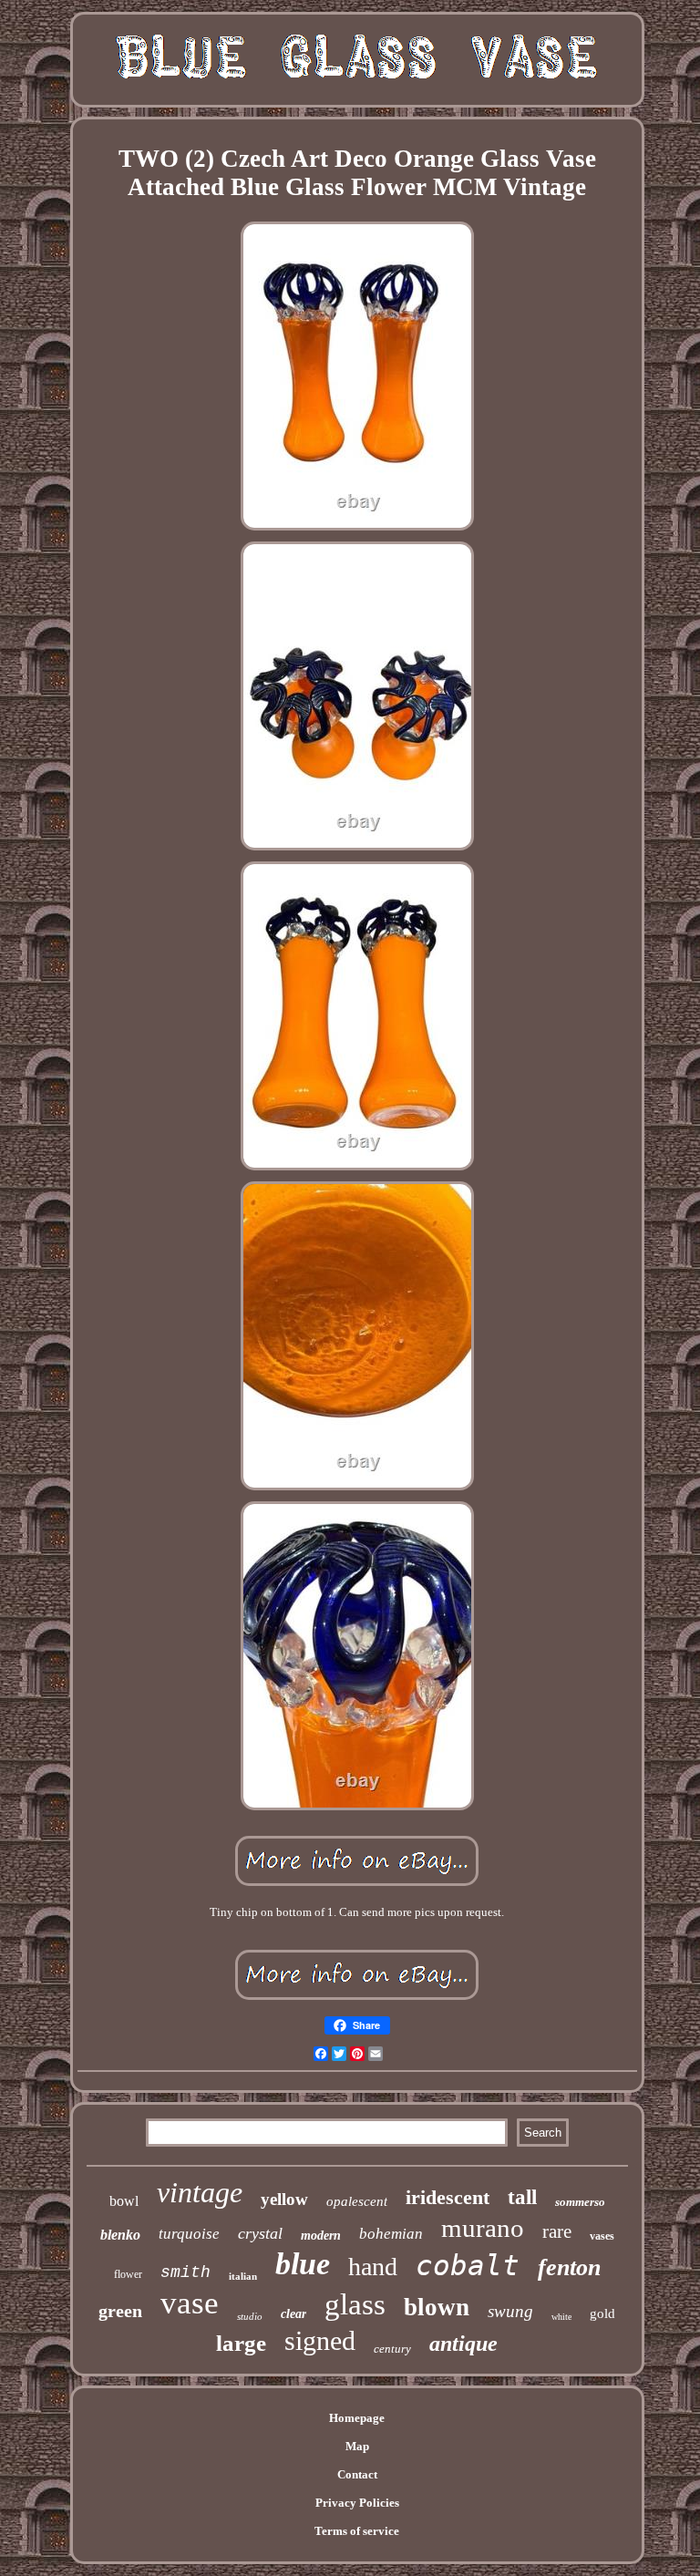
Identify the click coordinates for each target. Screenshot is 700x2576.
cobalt (468, 2265)
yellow (284, 2199)
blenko (120, 2235)
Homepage (357, 2418)
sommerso (580, 2202)
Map (357, 2446)
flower (128, 2274)
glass (355, 2304)
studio (250, 2316)
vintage (200, 2192)
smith (185, 2272)
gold (602, 2313)
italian (243, 2276)
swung (510, 2311)
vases (602, 2236)
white (561, 2317)
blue (303, 2264)
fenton (569, 2267)
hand (373, 2267)
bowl (124, 2201)
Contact (357, 2474)
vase (190, 2303)
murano (483, 2228)
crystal (260, 2233)
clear (293, 2314)
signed (320, 2340)
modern (321, 2236)
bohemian (391, 2234)
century (392, 2349)
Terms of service (357, 2531)
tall (522, 2197)
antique (463, 2344)
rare (557, 2231)
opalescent (357, 2201)
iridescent (448, 2197)
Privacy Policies (357, 2503)
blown (437, 2307)
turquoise (189, 2234)
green (120, 2311)
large (241, 2343)
